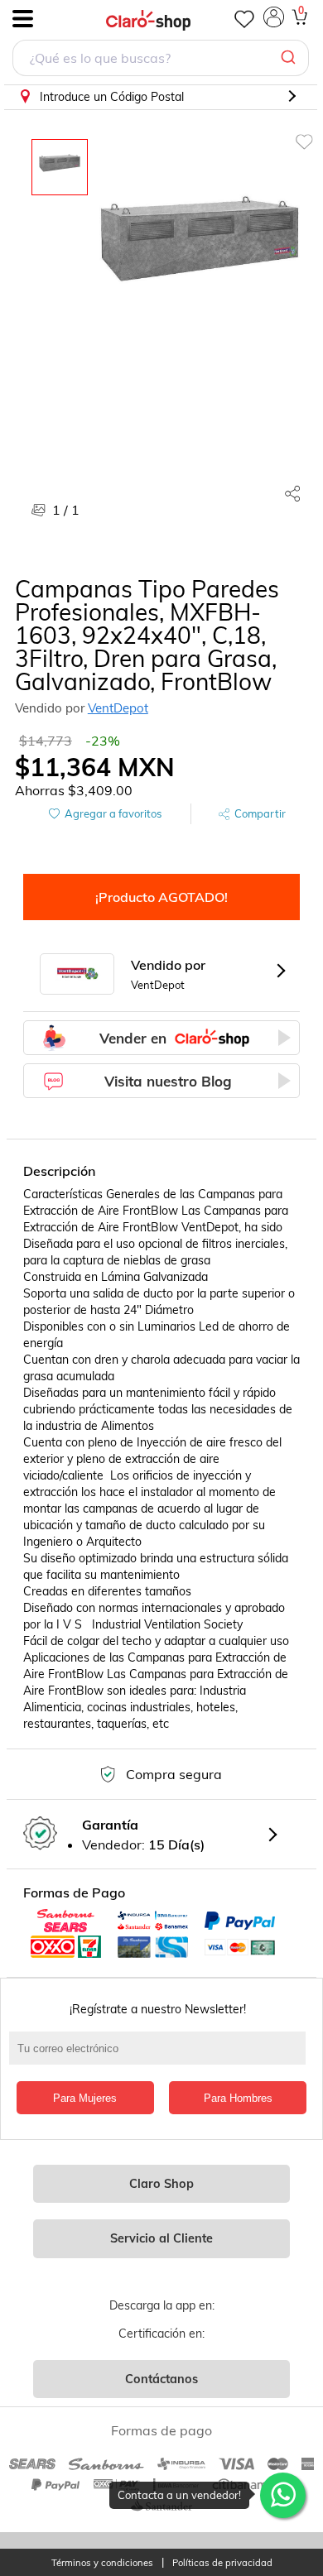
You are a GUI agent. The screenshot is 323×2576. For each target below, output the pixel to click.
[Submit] (290, 58)
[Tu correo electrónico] (162, 2056)
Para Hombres (238, 2098)
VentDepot (118, 708)
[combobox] (161, 60)
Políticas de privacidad (222, 2563)
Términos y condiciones (102, 2563)
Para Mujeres (85, 2098)
